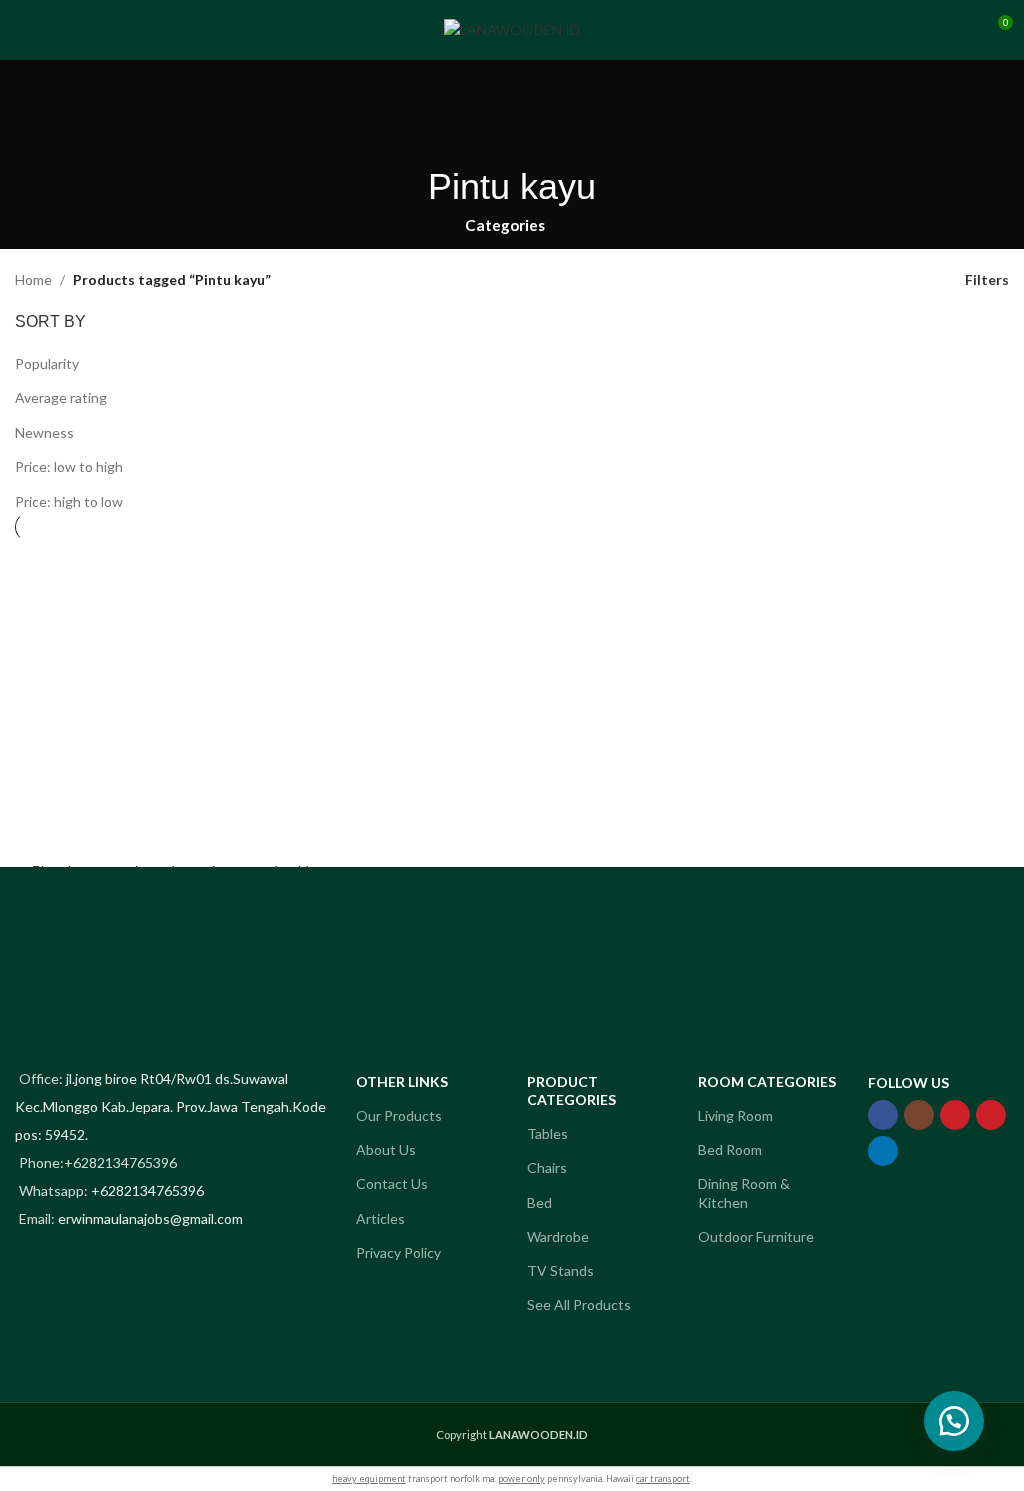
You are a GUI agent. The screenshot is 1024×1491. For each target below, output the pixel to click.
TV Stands (560, 1270)
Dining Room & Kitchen (744, 1192)
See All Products (579, 1304)
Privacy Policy (398, 1252)
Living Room (735, 1115)
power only (521, 1478)
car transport (663, 1478)
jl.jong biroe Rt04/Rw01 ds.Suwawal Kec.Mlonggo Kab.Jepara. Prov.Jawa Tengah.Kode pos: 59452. (170, 1106)
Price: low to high (69, 466)
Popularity (47, 363)
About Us (386, 1149)
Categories (505, 225)
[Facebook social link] (883, 1115)
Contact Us (392, 1183)
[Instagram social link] (919, 1115)
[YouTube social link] (955, 1115)
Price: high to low (69, 501)
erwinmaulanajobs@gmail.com (150, 1218)
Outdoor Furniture (756, 1236)
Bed (539, 1202)
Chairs (547, 1167)
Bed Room (730, 1149)
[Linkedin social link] (883, 1151)
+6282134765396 (147, 1190)
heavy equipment (369, 1478)
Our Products (399, 1115)
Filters (987, 280)
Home (33, 279)
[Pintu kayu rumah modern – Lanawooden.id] (170, 697)
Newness (44, 432)
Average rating (61, 397)
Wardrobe (558, 1236)
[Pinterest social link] (991, 1115)
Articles (380, 1218)
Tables (547, 1133)
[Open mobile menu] (23, 30)
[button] (954, 1421)
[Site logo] (512, 28)
